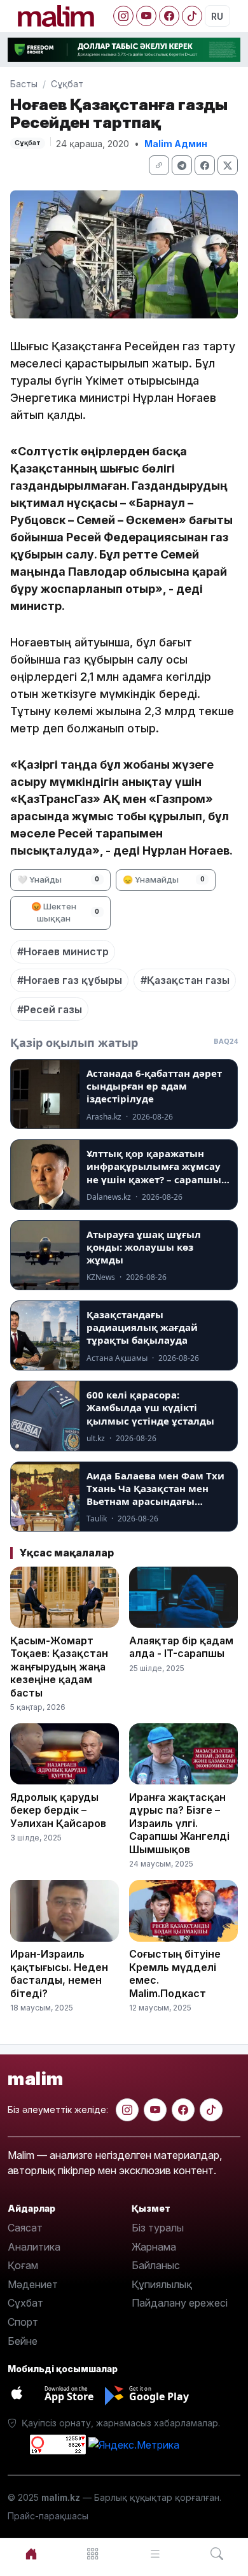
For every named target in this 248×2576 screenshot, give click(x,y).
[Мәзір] (93, 2554)
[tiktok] (211, 2110)
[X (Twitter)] (228, 165)
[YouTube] (146, 16)
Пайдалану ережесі (180, 2303)
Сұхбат (25, 2303)
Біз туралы (158, 2228)
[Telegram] (182, 165)
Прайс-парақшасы (48, 2516)
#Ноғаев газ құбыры (70, 980)
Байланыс (156, 2265)
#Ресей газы (50, 1009)
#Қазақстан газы (185, 980)
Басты (24, 84)
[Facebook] (169, 16)
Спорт (23, 2322)
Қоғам (23, 2265)
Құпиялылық (162, 2284)
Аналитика (34, 2247)
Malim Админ (176, 144)
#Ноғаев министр (63, 951)
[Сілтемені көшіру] (159, 165)
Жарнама (154, 2247)
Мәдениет (33, 2284)
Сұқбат (67, 84)
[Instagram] (123, 16)
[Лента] (155, 2554)
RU (217, 16)
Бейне (23, 2341)
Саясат (25, 2228)
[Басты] (31, 2554)
